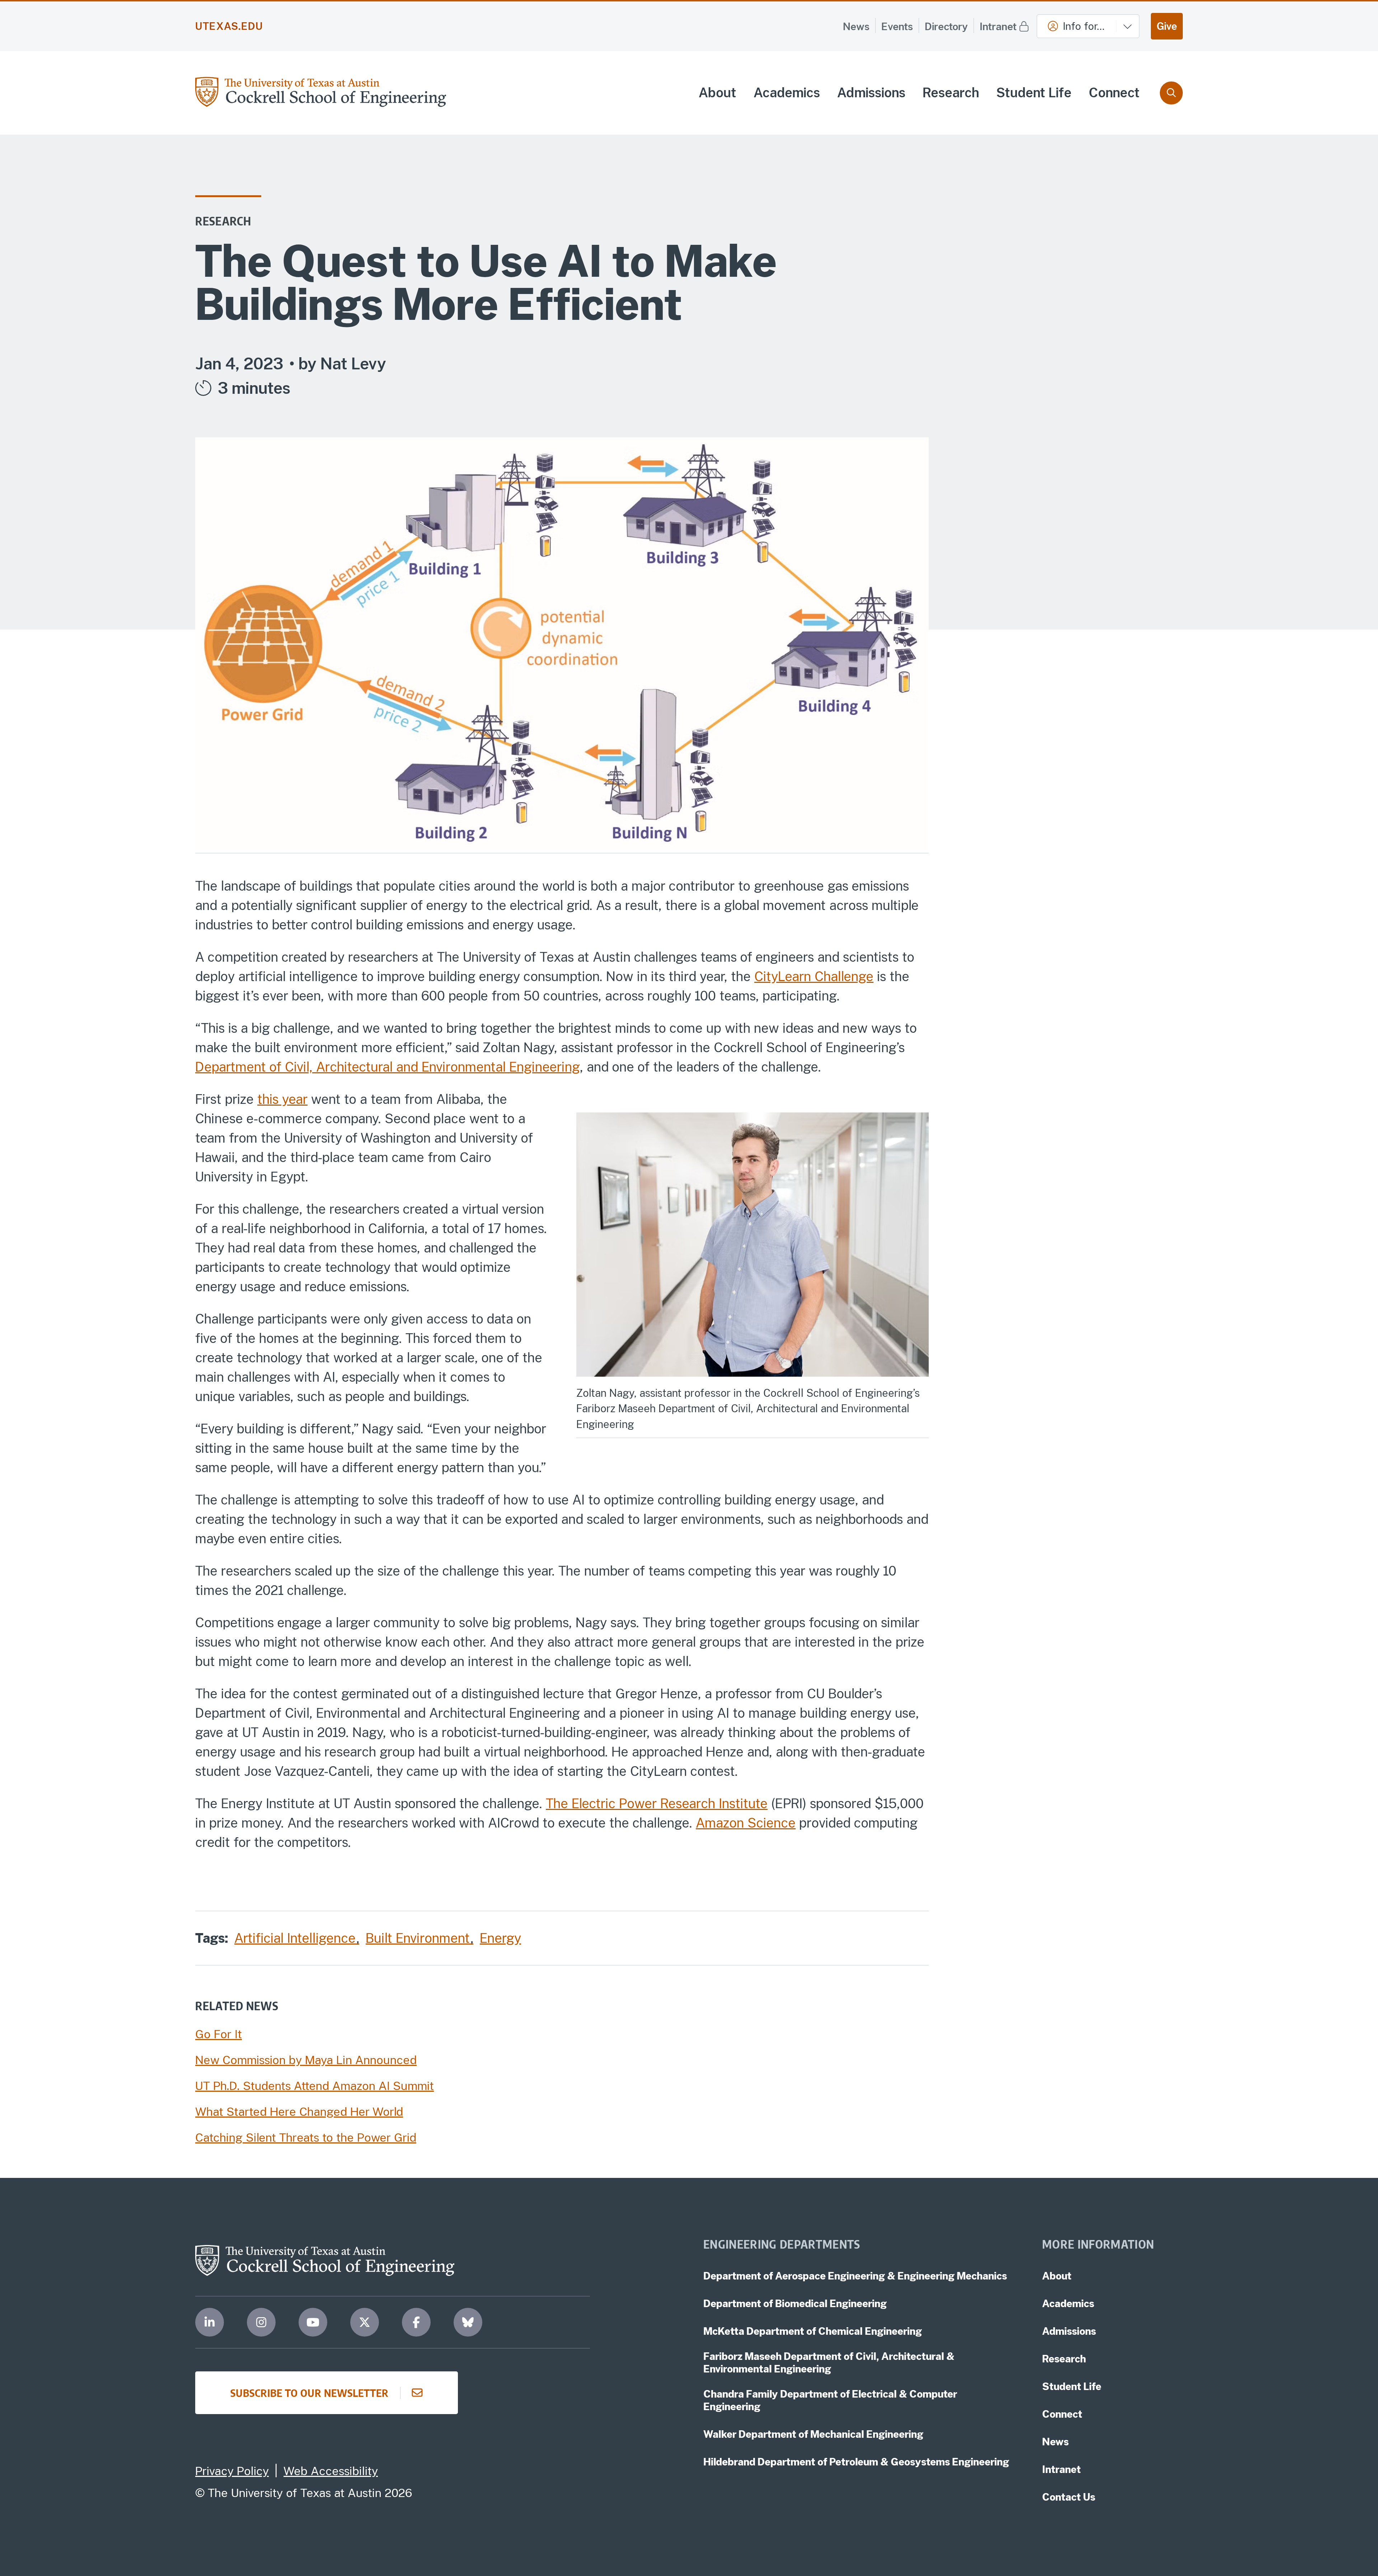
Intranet (998, 26)
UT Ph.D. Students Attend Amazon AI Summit (315, 2086)
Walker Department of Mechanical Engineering (813, 2434)
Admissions (871, 93)
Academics (787, 93)
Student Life (1034, 93)
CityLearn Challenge (814, 976)
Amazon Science (746, 1823)
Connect (1114, 93)
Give (1167, 26)
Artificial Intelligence (297, 1938)
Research (951, 93)
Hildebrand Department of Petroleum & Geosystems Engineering (856, 2462)
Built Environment (420, 1938)
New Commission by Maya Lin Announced (306, 2060)
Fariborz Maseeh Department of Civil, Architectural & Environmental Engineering (829, 2362)
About (718, 93)
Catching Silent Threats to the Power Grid (306, 2138)
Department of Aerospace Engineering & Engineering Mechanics (855, 2276)
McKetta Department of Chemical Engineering (813, 2331)
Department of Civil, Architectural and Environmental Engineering (388, 1067)
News (856, 26)
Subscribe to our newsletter (310, 2393)
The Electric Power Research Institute (657, 1803)
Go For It (219, 2034)
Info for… (1084, 26)
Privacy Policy (232, 2471)
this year (282, 1099)
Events (897, 26)
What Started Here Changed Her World (299, 2112)
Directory (946, 26)
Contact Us (1069, 2497)
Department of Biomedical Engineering (795, 2303)
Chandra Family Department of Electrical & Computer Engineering (830, 2400)
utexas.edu (229, 26)
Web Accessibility (331, 2471)
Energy (500, 1938)
